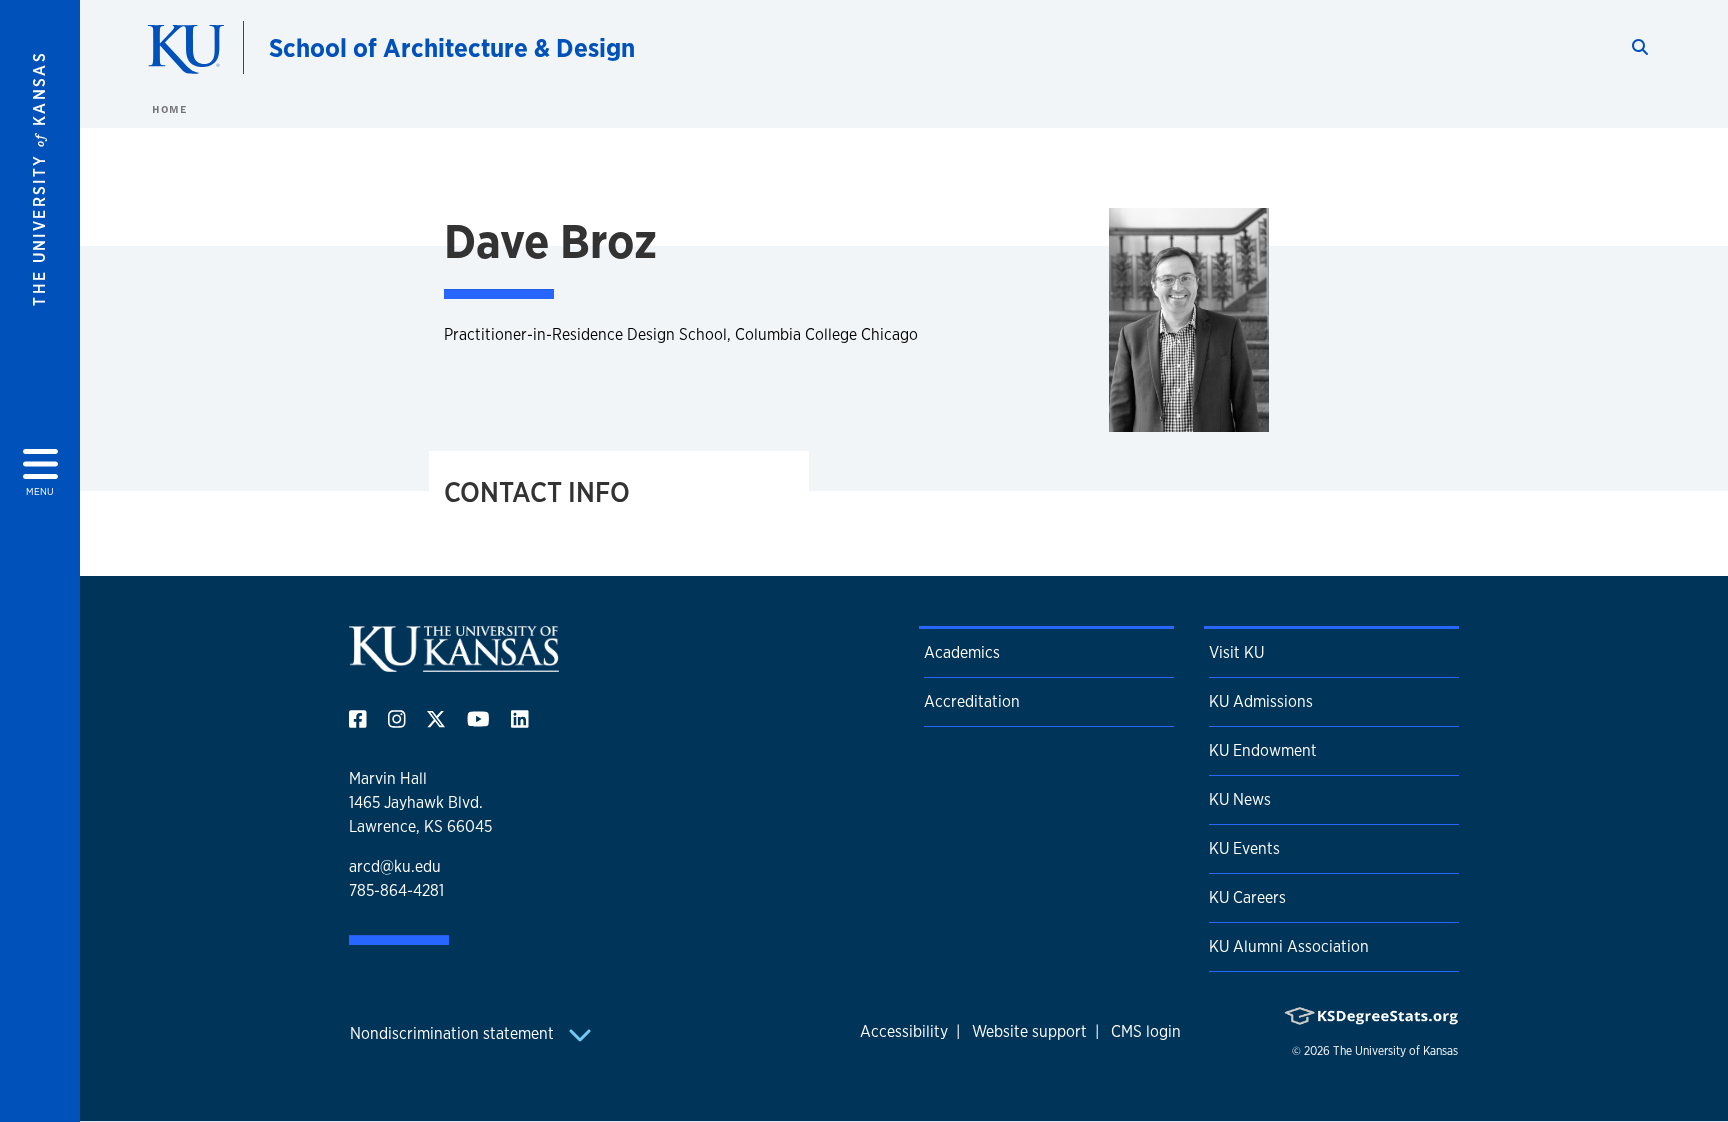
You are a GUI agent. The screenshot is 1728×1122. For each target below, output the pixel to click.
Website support (1029, 1031)
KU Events (1244, 848)
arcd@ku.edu (395, 866)
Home (169, 109)
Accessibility (904, 1031)
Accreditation (972, 701)
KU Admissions (1261, 701)
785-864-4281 (396, 890)
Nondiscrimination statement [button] (454, 1033)
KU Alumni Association (1289, 946)
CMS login (1146, 1031)
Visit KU (1236, 652)
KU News (1240, 799)
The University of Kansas (1395, 1051)
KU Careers (1247, 897)
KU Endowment (1263, 750)
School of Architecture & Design (452, 47)
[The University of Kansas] (454, 663)
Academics (962, 652)
